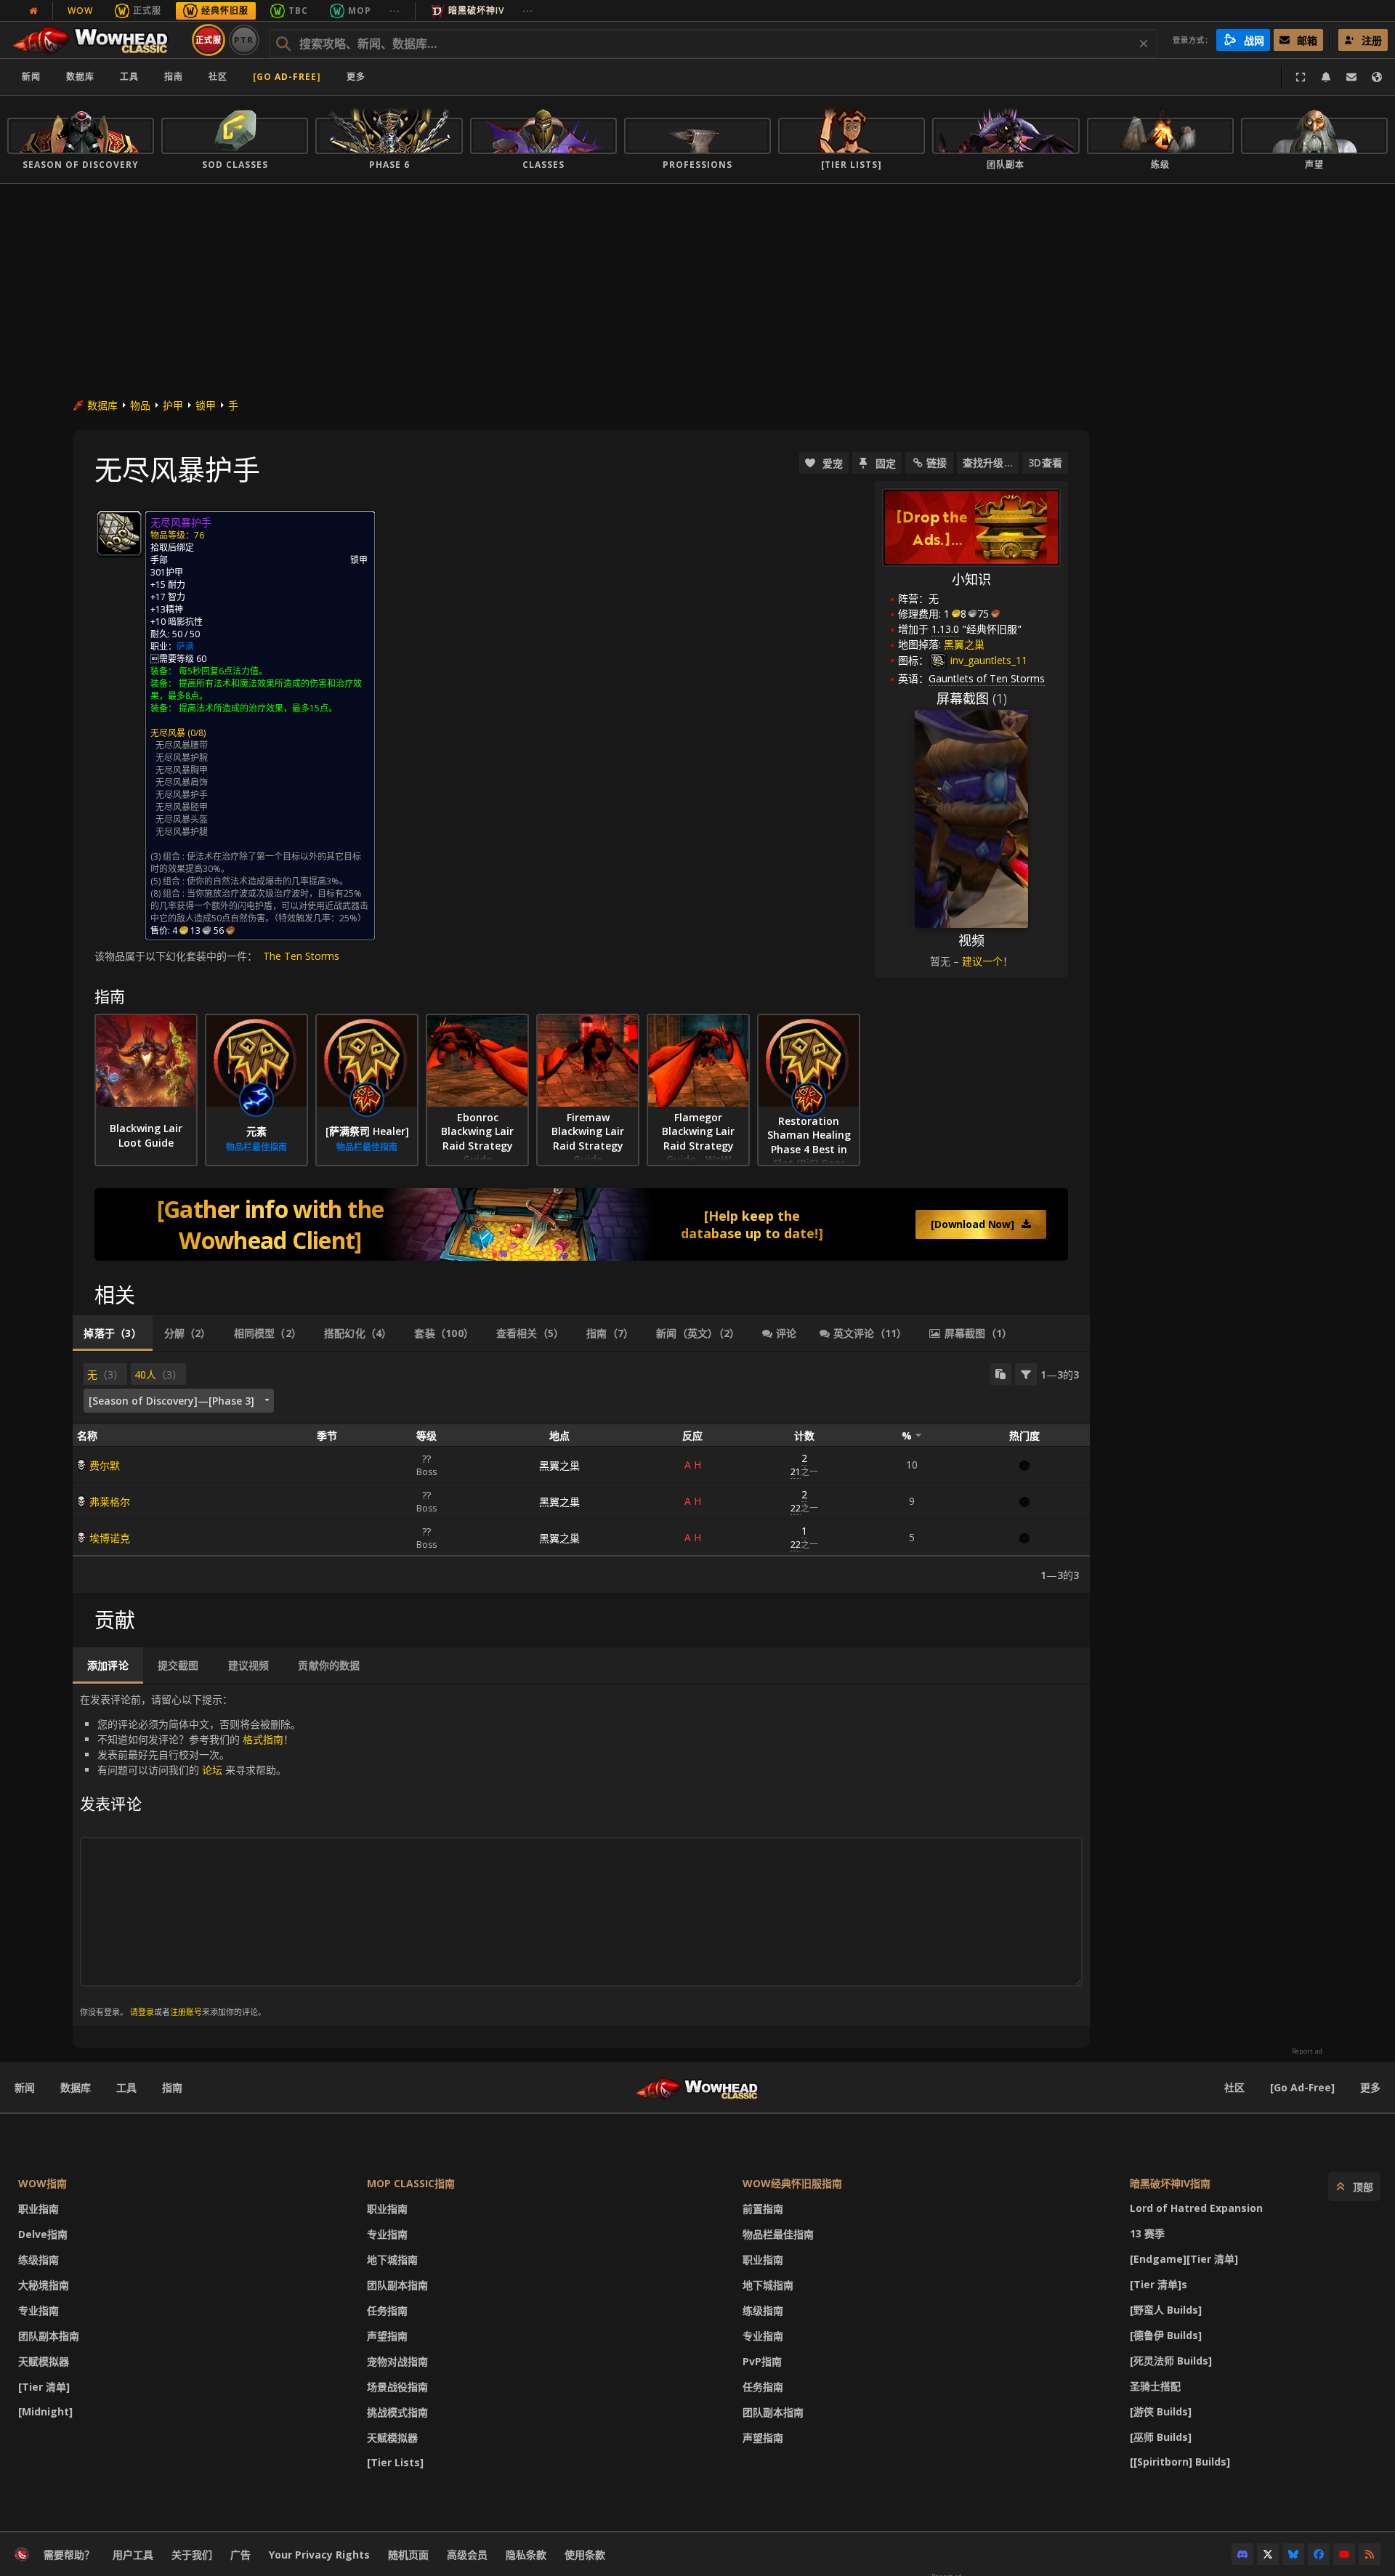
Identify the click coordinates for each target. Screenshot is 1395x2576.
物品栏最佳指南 (778, 2234)
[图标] (119, 533)
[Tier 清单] (44, 2387)
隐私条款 (526, 2555)
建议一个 (982, 961)
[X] (1268, 2554)
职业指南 (39, 2209)
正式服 (147, 11)
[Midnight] (45, 2411)
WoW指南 (43, 2183)
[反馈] (1351, 77)
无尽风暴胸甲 (182, 770)
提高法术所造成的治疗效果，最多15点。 (258, 708)
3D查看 (1045, 463)
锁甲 (206, 405)
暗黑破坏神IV (476, 11)
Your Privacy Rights (319, 2555)
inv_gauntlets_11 (987, 660)
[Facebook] (1319, 2554)
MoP (360, 11)
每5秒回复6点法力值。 (223, 671)
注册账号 (186, 2012)
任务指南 (387, 2310)
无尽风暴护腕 (182, 758)
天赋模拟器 (44, 2361)
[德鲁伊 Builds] (1166, 2335)
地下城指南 (392, 2260)
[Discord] (1242, 2554)
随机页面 (408, 2555)
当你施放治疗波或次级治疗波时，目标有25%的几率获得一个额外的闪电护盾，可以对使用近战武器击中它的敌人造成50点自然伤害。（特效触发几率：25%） (259, 906)
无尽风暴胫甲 (182, 807)
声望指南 (387, 2336)
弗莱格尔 (110, 1502)
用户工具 (133, 2555)
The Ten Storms (301, 956)
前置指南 (763, 2209)
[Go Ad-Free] (287, 77)
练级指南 (39, 2260)
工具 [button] (129, 77)
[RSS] (1370, 2554)
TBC (298, 11)
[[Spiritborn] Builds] (1180, 2462)
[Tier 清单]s (1159, 2284)
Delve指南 (43, 2234)
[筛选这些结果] (1026, 1374)
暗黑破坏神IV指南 (1170, 2183)
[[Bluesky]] (1293, 2554)
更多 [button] (356, 77)
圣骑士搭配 (1155, 2386)
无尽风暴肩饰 (182, 782)
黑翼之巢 (559, 1465)
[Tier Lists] (395, 2462)
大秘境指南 (44, 2285)
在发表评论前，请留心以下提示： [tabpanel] (190, 1855)
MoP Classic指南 (411, 2183)
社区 (218, 77)
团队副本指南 (49, 2336)
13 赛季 (1147, 2233)
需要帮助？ (69, 2555)
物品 (140, 405)
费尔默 (105, 1465)
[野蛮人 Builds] (1166, 2310)
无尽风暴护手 (182, 795)
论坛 (212, 1770)
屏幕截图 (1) (972, 698)
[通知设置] (1326, 77)
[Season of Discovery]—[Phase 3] (171, 1401)
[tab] (113, 1333)
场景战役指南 (397, 2387)
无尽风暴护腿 (182, 832)
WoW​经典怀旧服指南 (792, 2183)
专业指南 (39, 2310)
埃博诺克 (110, 1538)
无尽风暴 (168, 733)
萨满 (185, 646)
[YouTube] (1344, 2554)
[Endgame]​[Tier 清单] (1184, 2259)
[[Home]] (97, 40)
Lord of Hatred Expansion (1196, 2208)
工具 (126, 2087)
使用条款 (585, 2555)
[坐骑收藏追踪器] (581, 1224)
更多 (1370, 2087)
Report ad (1307, 2051)
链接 (937, 463)
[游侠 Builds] (1161, 2411)
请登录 (142, 2012)
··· (395, 11)
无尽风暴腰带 (182, 745)
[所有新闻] (33, 11)
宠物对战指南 (397, 2361)
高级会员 (467, 2555)
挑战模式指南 (397, 2412)
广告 (240, 2555)
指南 (174, 77)
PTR (244, 40)
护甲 (173, 405)
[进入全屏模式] (1301, 77)
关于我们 (192, 2555)
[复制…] (1000, 1374)
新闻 (31, 77)
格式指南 (263, 1739)
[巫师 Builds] (1161, 2437)
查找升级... (988, 463)
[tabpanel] (581, 1473)
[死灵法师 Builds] (1171, 2361)
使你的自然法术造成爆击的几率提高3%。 (267, 881)
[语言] (1377, 77)
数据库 (80, 77)
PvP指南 (762, 2361)
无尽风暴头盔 (182, 819)
